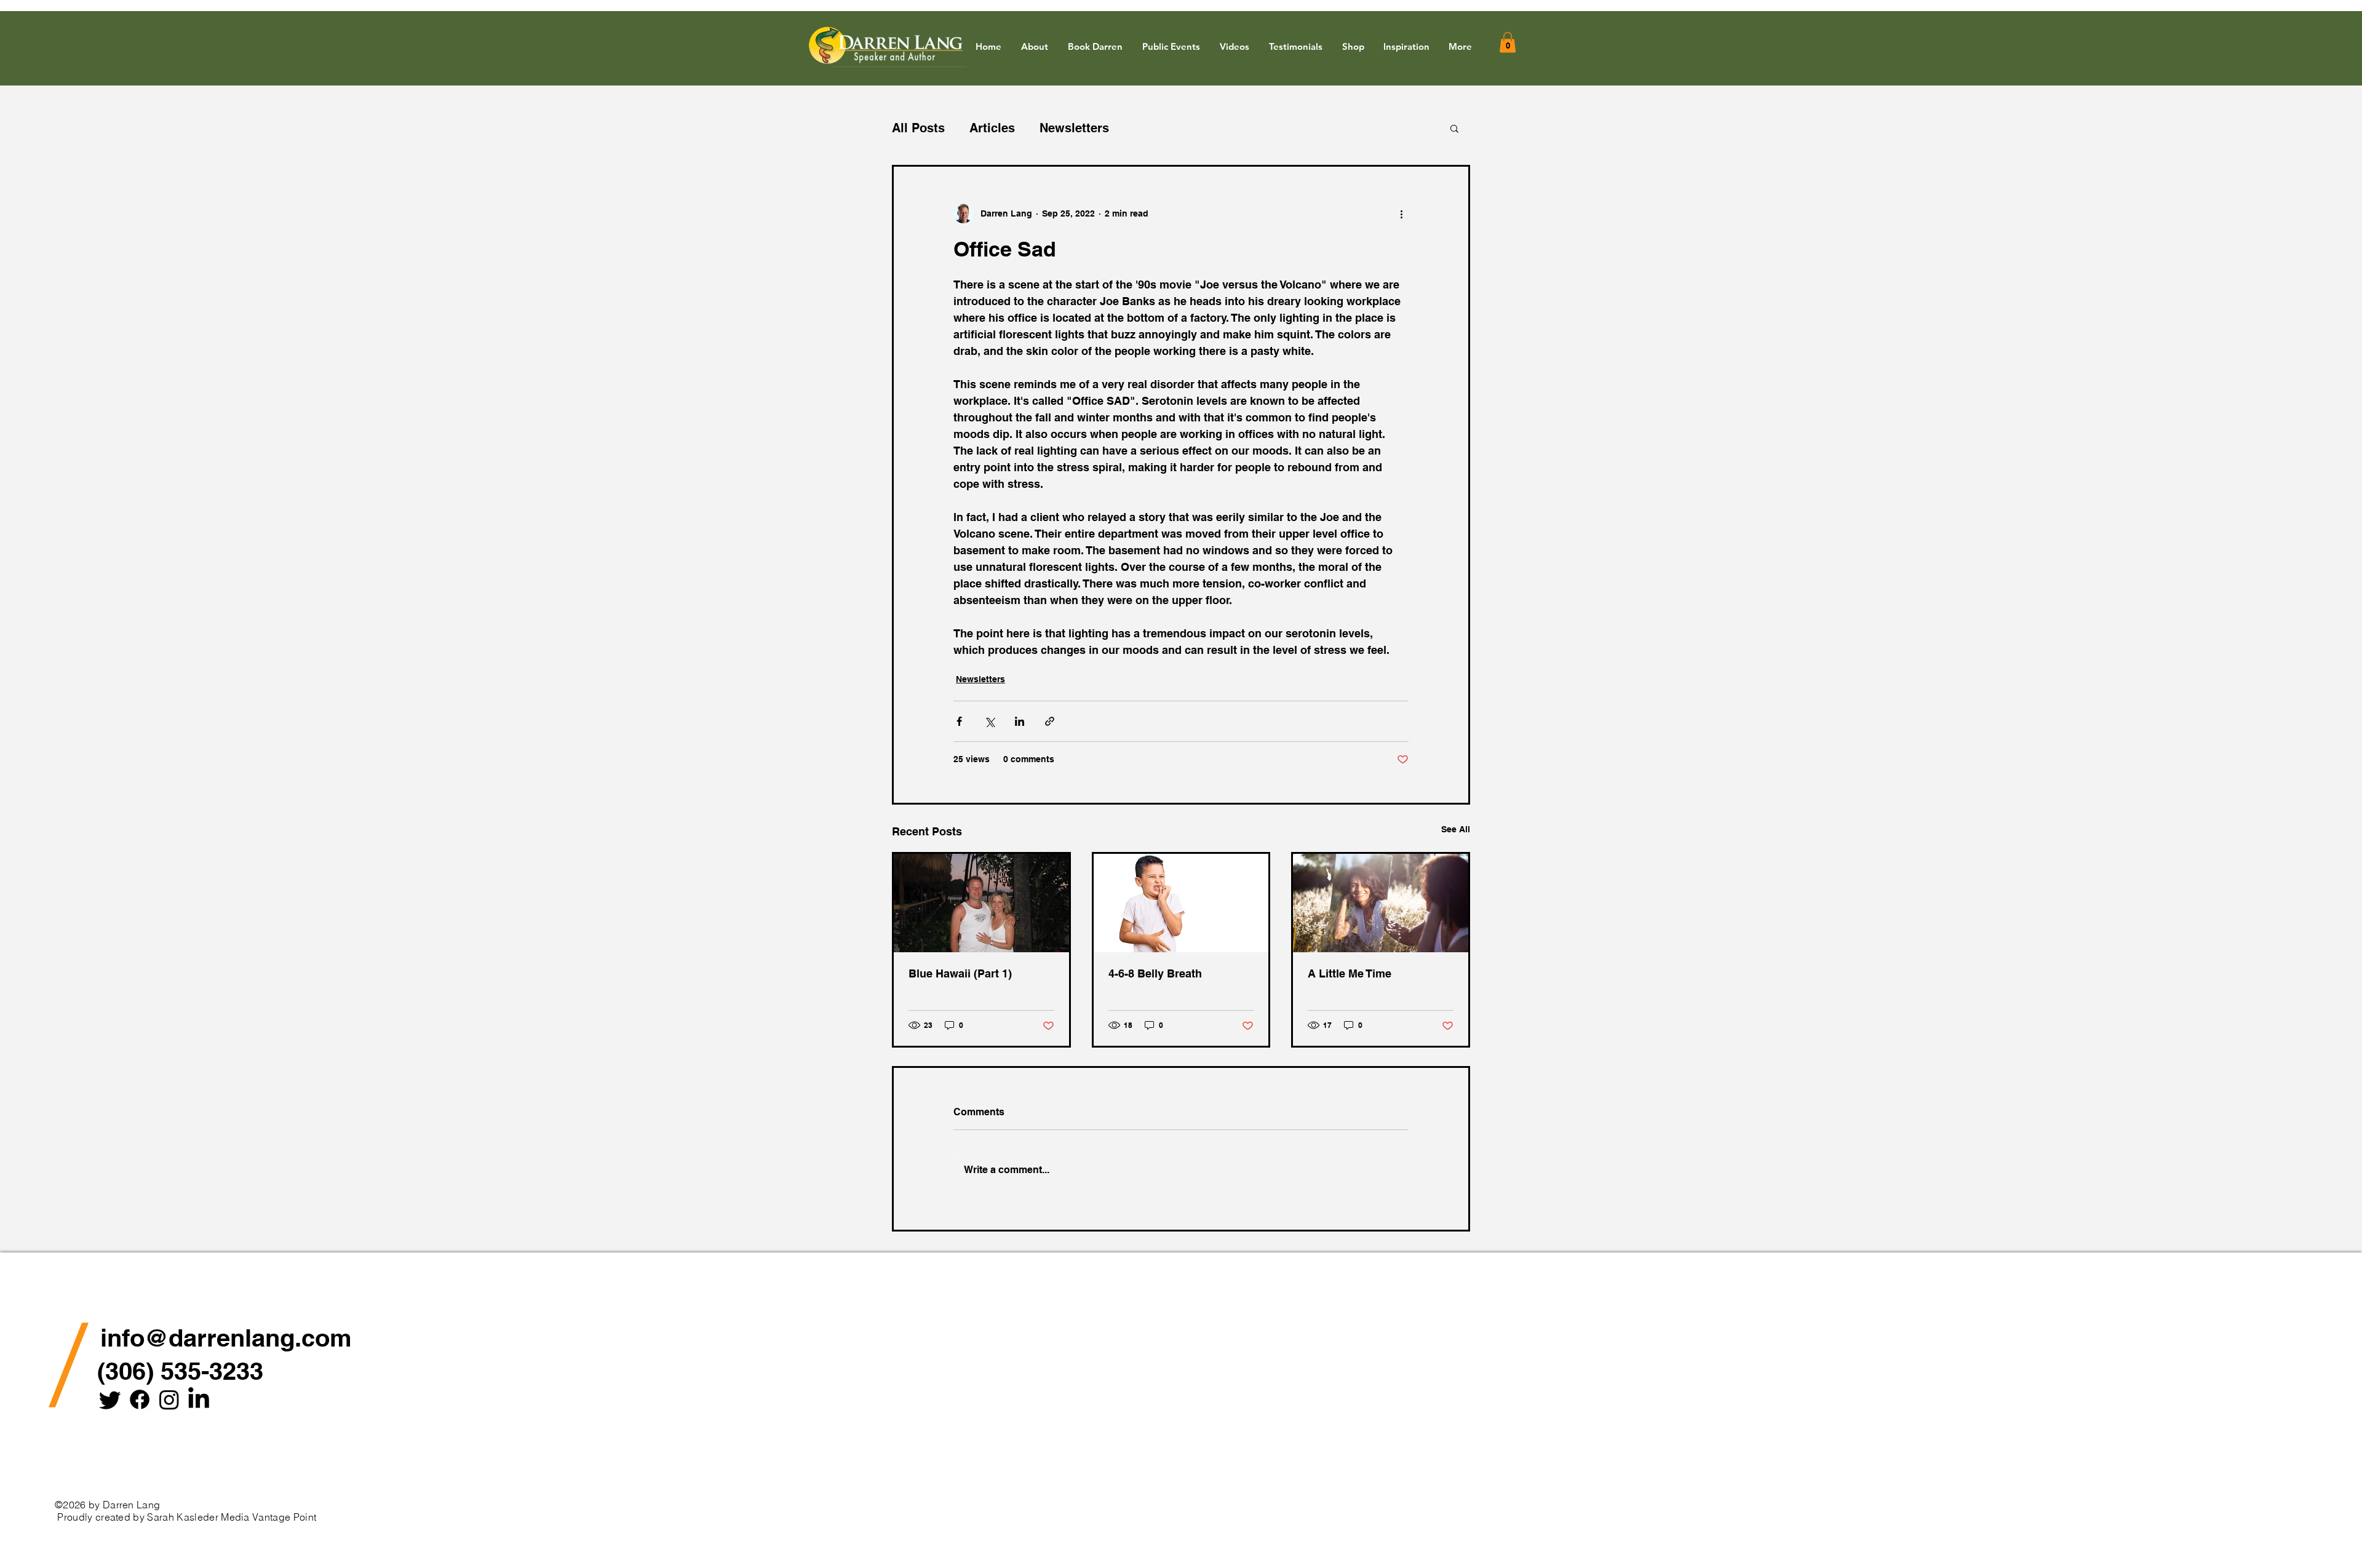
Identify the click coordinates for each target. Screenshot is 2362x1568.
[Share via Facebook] (959, 721)
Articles (992, 128)
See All (1456, 829)
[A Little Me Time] (1381, 903)
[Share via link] (1050, 721)
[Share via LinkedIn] (1020, 721)
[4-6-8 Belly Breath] (1181, 903)
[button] (1406, 47)
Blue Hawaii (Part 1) (960, 973)
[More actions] (1401, 213)
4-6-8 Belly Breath (1155, 973)
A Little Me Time (1350, 973)
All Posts (918, 128)
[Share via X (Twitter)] (989, 721)
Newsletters (1074, 128)
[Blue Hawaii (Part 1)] (981, 903)
